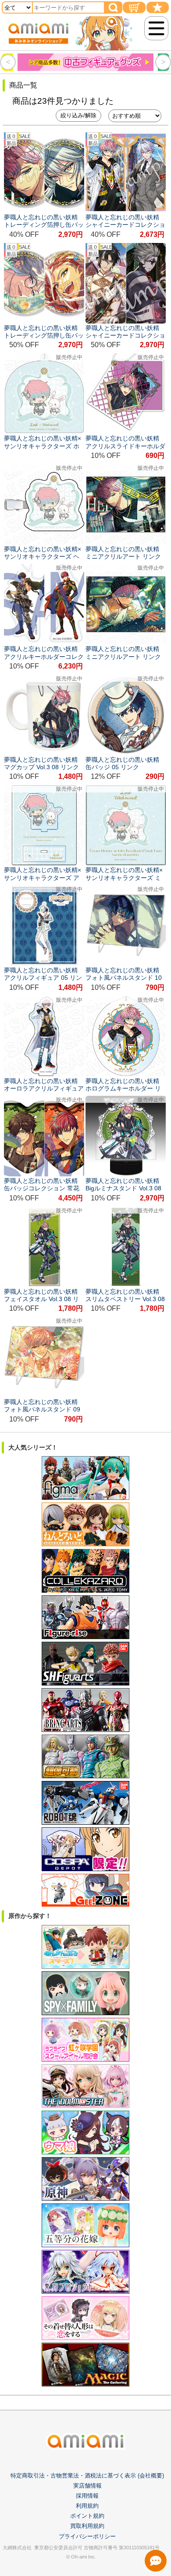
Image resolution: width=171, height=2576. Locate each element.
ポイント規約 (87, 2516)
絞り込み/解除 (78, 115)
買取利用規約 (87, 2526)
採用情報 (87, 2496)
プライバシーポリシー (87, 2536)
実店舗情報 (87, 2486)
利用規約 (87, 2506)
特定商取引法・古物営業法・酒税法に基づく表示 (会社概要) (87, 2476)
